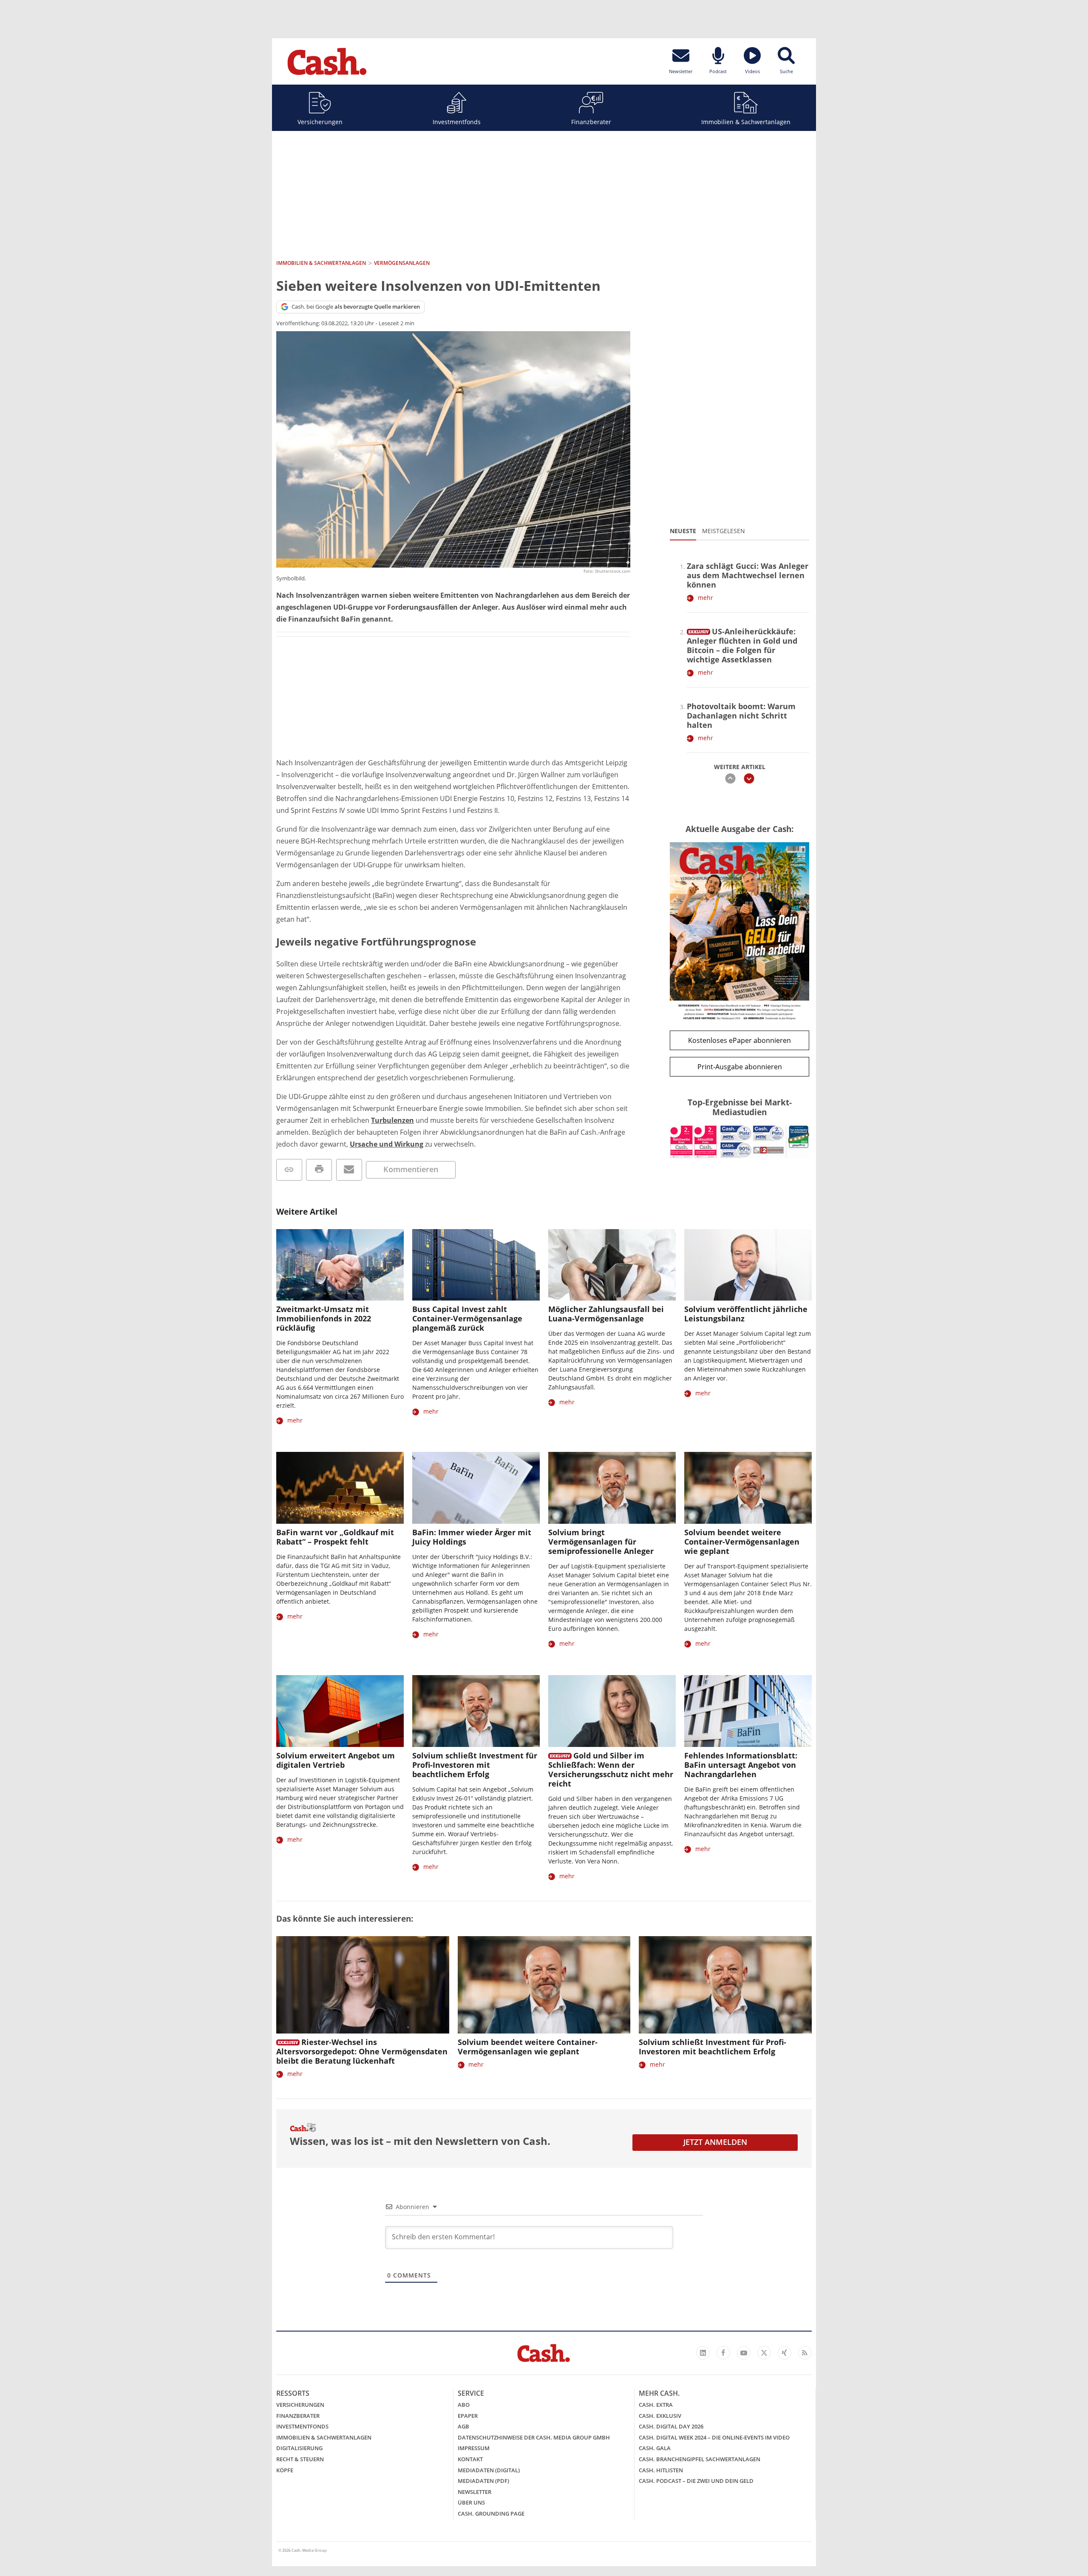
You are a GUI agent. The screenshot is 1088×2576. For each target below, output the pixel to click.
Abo (464, 2405)
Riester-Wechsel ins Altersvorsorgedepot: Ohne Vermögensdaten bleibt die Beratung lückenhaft (362, 2051)
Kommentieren (411, 1169)
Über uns (471, 2502)
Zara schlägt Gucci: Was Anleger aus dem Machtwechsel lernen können (748, 575)
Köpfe (285, 2470)
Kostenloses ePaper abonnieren (739, 1040)
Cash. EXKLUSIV (660, 2416)
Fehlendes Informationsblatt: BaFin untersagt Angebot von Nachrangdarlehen (741, 1765)
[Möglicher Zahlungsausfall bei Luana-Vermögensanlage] (612, 1265)
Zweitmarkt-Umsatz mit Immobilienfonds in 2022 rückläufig (324, 1318)
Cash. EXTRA (656, 2405)
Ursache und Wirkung (387, 1144)
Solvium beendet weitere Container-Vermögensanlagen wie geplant (742, 1542)
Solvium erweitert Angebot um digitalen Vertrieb (336, 1760)
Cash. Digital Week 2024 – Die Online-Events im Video (714, 2437)
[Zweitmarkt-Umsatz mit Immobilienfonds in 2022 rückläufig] (340, 1265)
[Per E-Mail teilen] (349, 1170)
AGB (463, 2426)
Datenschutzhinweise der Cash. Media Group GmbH (534, 2437)
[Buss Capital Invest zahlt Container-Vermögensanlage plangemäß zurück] (476, 1265)
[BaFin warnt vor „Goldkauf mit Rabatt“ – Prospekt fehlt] (340, 1488)
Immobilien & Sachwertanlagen (746, 122)
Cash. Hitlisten (661, 2470)
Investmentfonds (457, 122)
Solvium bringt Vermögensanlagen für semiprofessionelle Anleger (601, 1542)
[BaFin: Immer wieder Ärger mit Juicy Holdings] (476, 1488)
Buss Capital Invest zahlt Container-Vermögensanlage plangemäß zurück (467, 1318)
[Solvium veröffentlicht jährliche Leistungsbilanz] (748, 1265)
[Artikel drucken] (319, 1170)
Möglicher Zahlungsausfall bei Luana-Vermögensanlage (606, 1314)
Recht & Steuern (300, 2459)
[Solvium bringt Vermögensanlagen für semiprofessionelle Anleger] (612, 1488)
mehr (705, 598)
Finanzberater (591, 122)
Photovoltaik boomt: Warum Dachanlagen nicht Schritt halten (741, 716)
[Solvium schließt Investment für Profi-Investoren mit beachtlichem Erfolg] (476, 1711)
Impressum (474, 2448)
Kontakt (470, 2459)
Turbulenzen (392, 1120)
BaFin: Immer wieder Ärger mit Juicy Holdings (472, 1537)
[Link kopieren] (289, 1170)
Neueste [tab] (683, 531)
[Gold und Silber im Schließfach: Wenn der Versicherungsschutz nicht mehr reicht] (612, 1711)
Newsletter (475, 2492)
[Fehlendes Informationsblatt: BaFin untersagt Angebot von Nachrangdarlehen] (748, 1711)
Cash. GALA (655, 2448)
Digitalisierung (299, 2448)
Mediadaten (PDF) (483, 2481)
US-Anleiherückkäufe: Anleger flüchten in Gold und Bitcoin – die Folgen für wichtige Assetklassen (742, 645)
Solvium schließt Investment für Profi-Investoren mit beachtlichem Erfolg (475, 1765)
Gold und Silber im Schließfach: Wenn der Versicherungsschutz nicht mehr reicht (611, 1769)
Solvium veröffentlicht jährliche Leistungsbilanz (746, 1314)
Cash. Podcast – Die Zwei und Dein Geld (696, 2481)
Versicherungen (320, 122)
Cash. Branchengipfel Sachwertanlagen (700, 2459)
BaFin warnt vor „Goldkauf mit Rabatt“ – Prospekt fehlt (335, 1537)
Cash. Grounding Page (491, 2514)
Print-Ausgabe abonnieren (740, 1067)
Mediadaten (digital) (489, 2470)
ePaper (468, 2416)
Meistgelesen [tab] (724, 531)
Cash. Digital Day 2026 (671, 2426)
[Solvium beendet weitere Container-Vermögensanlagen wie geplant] (748, 1488)
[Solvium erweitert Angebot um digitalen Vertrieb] (340, 1711)
